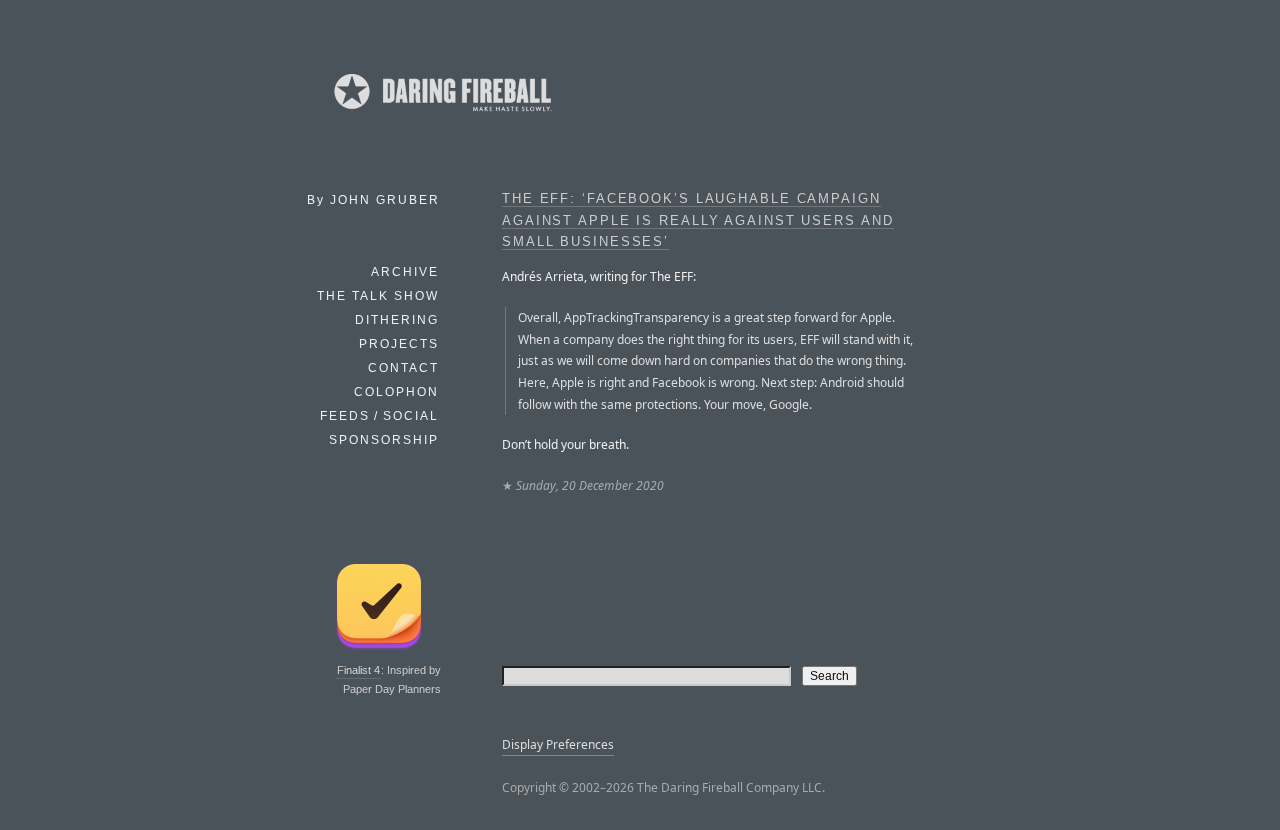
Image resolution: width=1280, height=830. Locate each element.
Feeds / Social (379, 416)
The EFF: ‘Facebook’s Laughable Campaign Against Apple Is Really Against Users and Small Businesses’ (698, 220)
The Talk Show (378, 296)
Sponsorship (384, 440)
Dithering (397, 320)
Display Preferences (558, 744)
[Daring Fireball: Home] (441, 115)
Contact (403, 368)
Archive (405, 272)
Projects (399, 344)
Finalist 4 (358, 670)
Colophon (396, 392)
